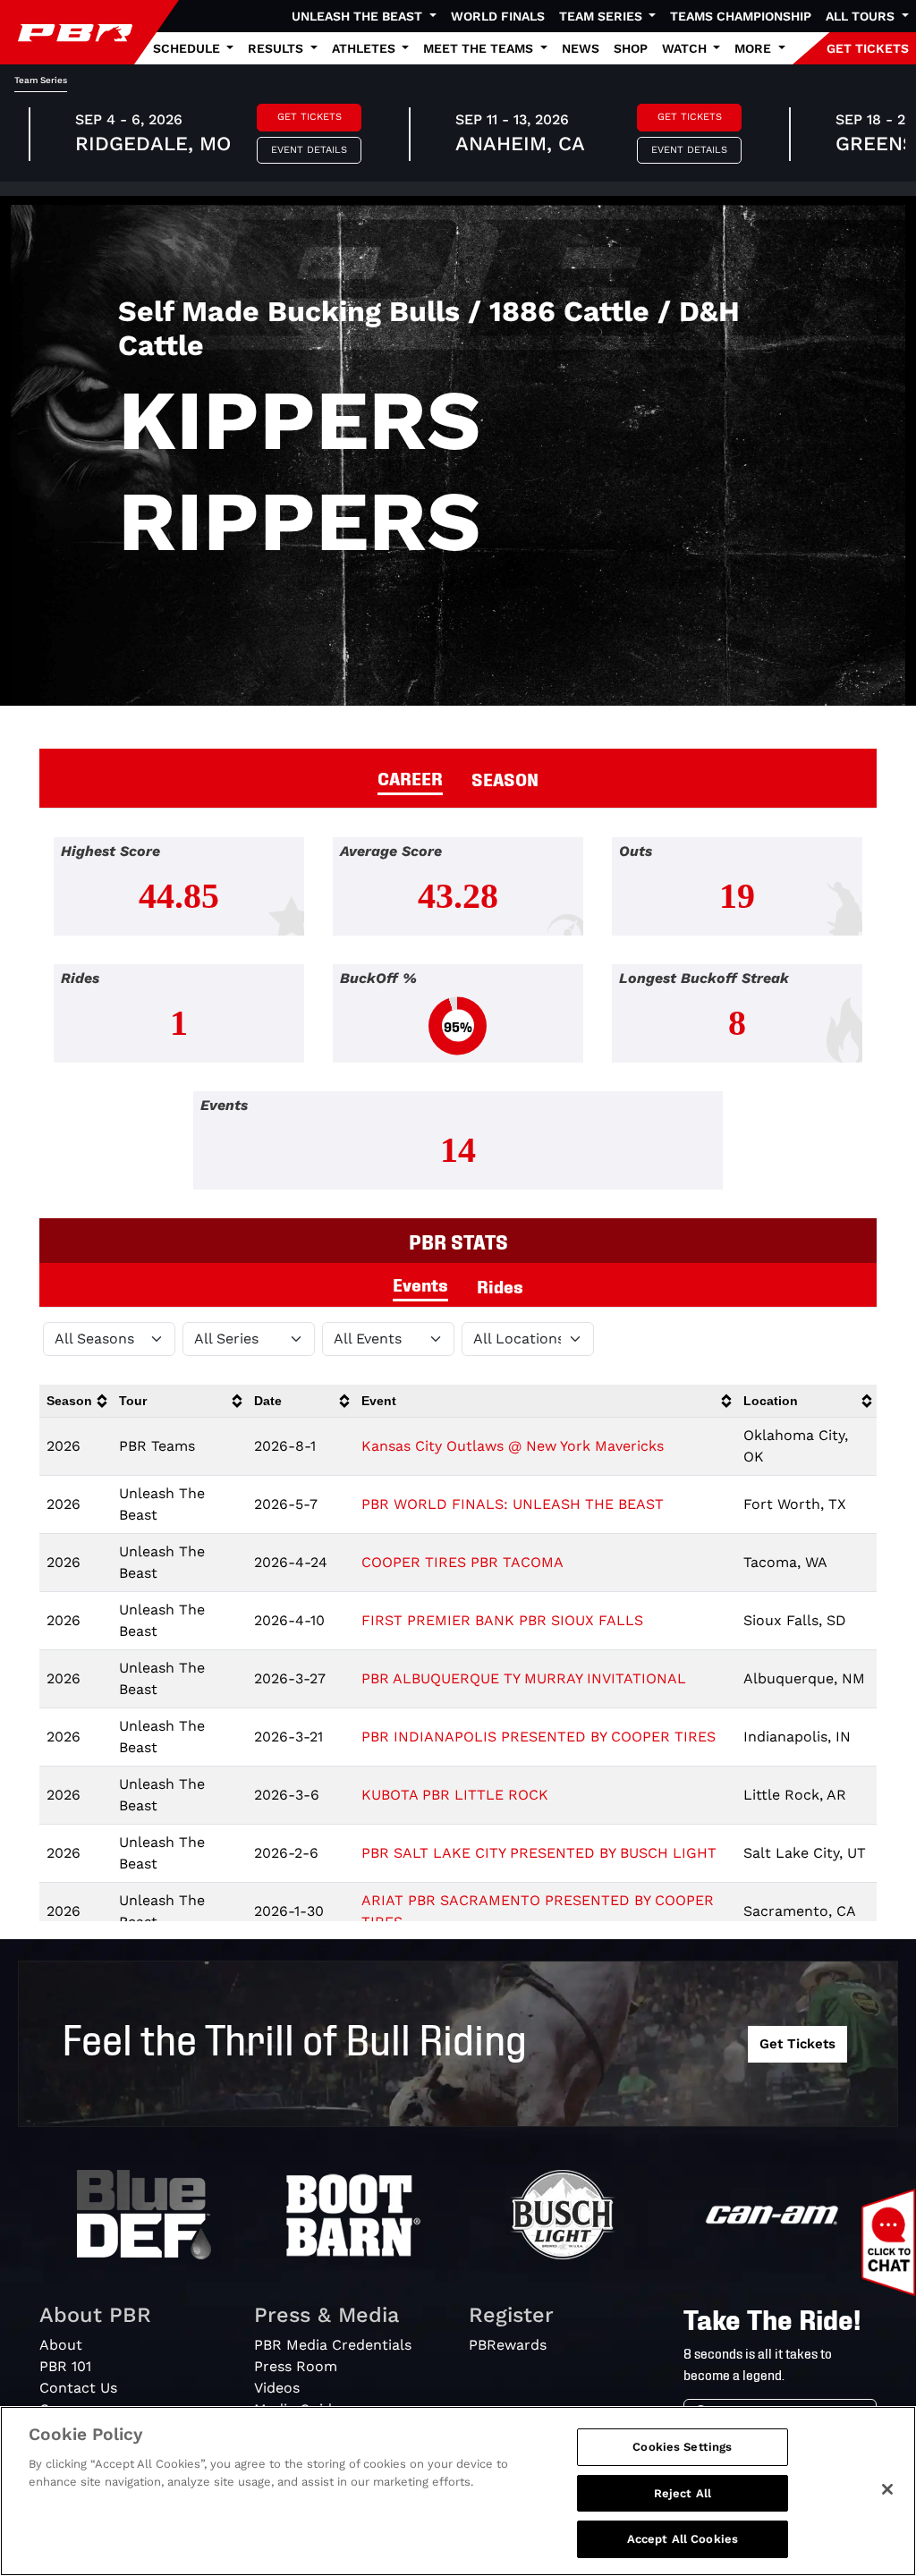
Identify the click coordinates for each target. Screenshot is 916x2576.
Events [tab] (420, 1284)
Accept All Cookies (683, 2539)
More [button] (755, 48)
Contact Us (78, 2388)
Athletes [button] (365, 48)
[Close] (887, 2489)
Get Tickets (310, 117)
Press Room (296, 2366)
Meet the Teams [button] (480, 48)
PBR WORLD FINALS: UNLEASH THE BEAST (513, 1504)
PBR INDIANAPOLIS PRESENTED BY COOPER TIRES (539, 1737)
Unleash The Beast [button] (359, 16)
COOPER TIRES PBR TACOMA (462, 1562)
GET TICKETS (868, 48)
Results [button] (277, 48)
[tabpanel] (458, 1028)
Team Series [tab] (41, 80)
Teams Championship (741, 16)
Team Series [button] (602, 16)
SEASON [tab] (505, 778)
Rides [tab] (500, 1285)
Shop (631, 48)
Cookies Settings (682, 2447)
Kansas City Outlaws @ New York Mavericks (513, 1446)
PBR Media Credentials (333, 2345)
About (61, 2345)
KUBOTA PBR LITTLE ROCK (455, 1795)
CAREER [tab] (410, 777)
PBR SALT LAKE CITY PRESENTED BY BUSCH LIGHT (539, 1853)
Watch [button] (686, 48)
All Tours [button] (862, 16)
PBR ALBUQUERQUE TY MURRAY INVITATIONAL (524, 1678)
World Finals (498, 16)
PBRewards (508, 2345)
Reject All (683, 2493)
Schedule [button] (188, 48)
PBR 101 (65, 2366)
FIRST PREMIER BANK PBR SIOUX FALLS (502, 1620)
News (581, 48)
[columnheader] (76, 1401)
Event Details (309, 150)
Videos (277, 2388)
